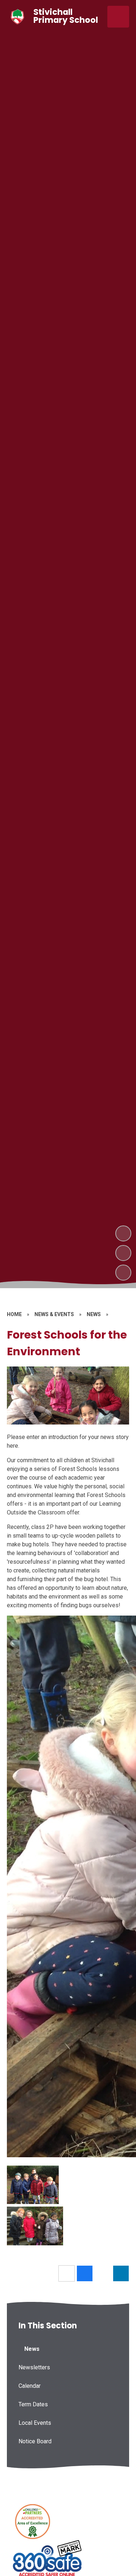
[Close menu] (118, 17)
